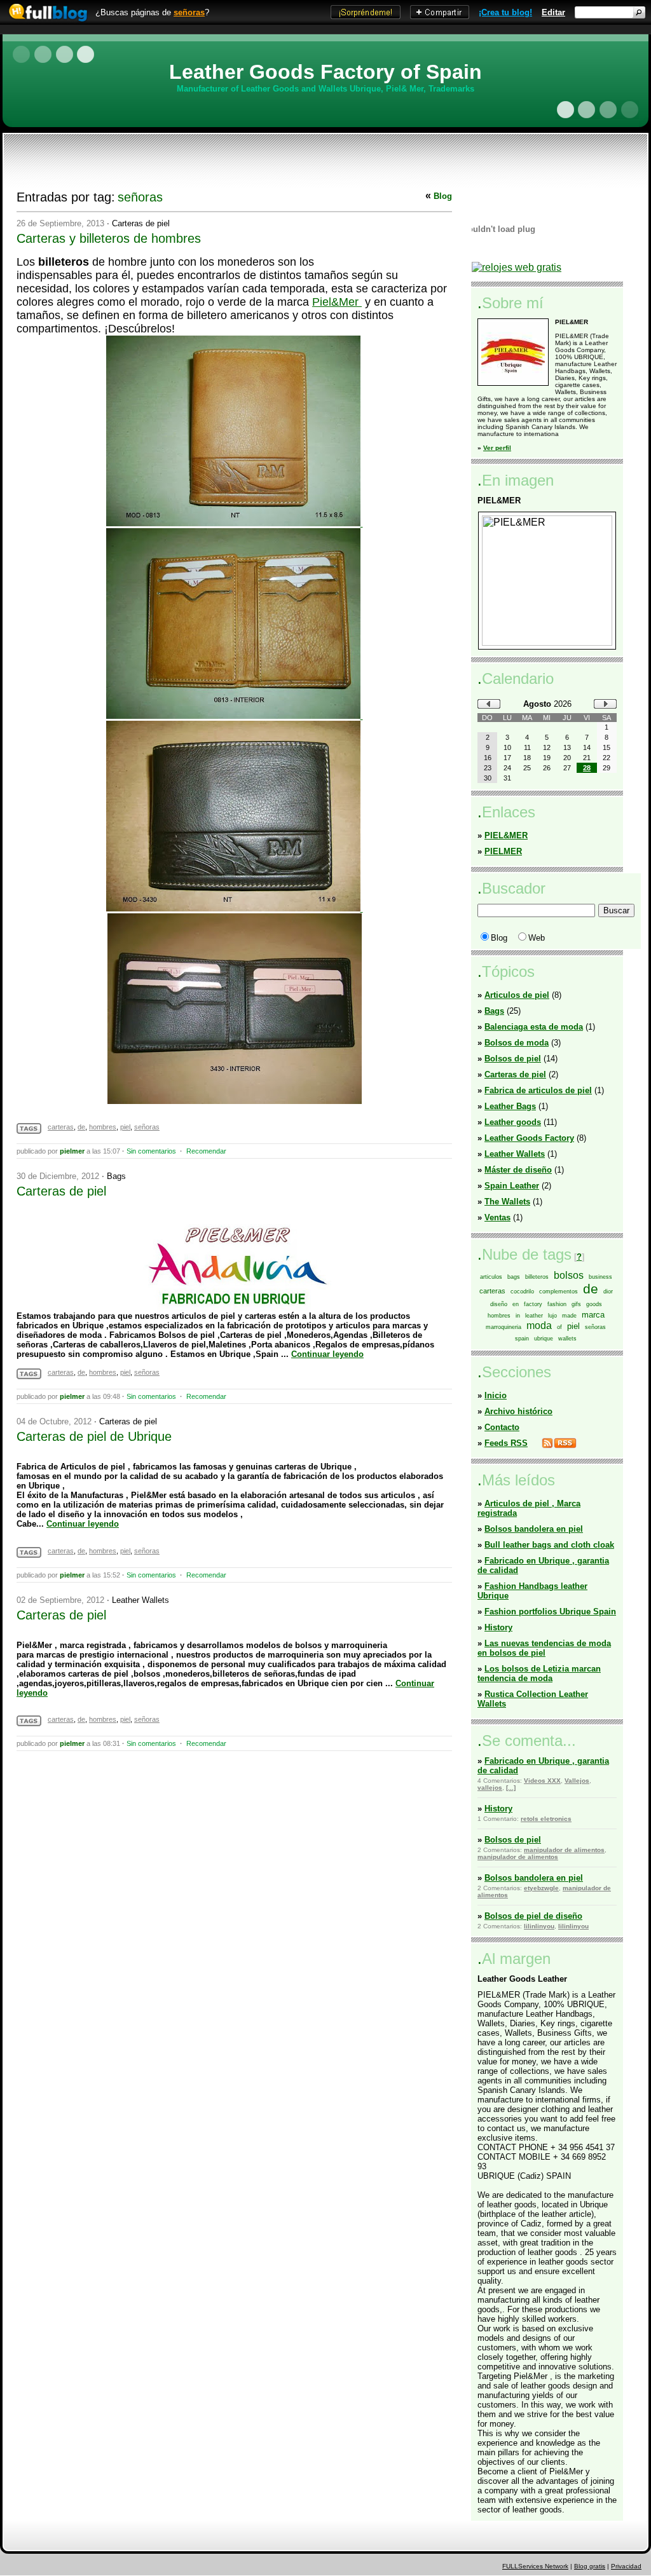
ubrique (544, 1339)
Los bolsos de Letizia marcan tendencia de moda (539, 1673)
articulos (491, 1277)
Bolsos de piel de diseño (533, 1916)
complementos (558, 1291)
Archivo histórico (518, 1411)
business (600, 1277)
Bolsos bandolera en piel (534, 1529)
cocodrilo (522, 1291)
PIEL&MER (506, 835)
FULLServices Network (535, 2566)
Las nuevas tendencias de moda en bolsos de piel (544, 1648)
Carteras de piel (141, 223)
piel (125, 1127)
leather (534, 1316)
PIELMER (503, 851)
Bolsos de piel (513, 1059)
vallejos (490, 1788)
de (81, 1127)
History (498, 1627)
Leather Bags (510, 1106)
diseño (499, 1304)
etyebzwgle (541, 1888)
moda (539, 1325)
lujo (552, 1316)
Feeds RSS (506, 1443)
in (518, 1316)
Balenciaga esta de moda (534, 1027)
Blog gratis (590, 2566)
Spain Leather (512, 1186)
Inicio (496, 1395)
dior (608, 1291)
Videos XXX (542, 1781)
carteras (61, 1127)
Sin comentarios (151, 1151)
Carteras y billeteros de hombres (109, 238)
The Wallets (507, 1202)
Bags (116, 1176)
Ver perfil (497, 448)
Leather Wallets (140, 1600)
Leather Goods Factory (529, 1138)
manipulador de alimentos (564, 1850)
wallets (567, 1339)
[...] (511, 1788)
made (569, 1316)
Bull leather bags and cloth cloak (549, 1545)
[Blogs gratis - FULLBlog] (45, 22)
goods (594, 1304)
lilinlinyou (539, 1926)
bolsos (569, 1275)
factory (533, 1304)
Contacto (502, 1427)
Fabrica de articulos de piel (538, 1090)
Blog (443, 196)
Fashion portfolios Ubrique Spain (550, 1612)
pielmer (72, 1151)
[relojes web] (504, 257)
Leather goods (513, 1122)
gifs (576, 1304)
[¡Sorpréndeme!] (366, 16)
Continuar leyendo (327, 1354)
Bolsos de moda (517, 1043)
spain (522, 1339)
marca (593, 1315)
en (516, 1304)
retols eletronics (546, 1819)
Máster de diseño (518, 1170)
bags (514, 1277)
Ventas (497, 1217)
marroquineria (504, 1327)
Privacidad (626, 2566)
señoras (189, 12)
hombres (103, 1127)
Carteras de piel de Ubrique (94, 1436)
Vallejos (577, 1781)
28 (587, 768)
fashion (557, 1304)
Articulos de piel (517, 995)
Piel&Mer (337, 302)
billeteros (537, 1277)
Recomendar (206, 1151)
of (559, 1327)
